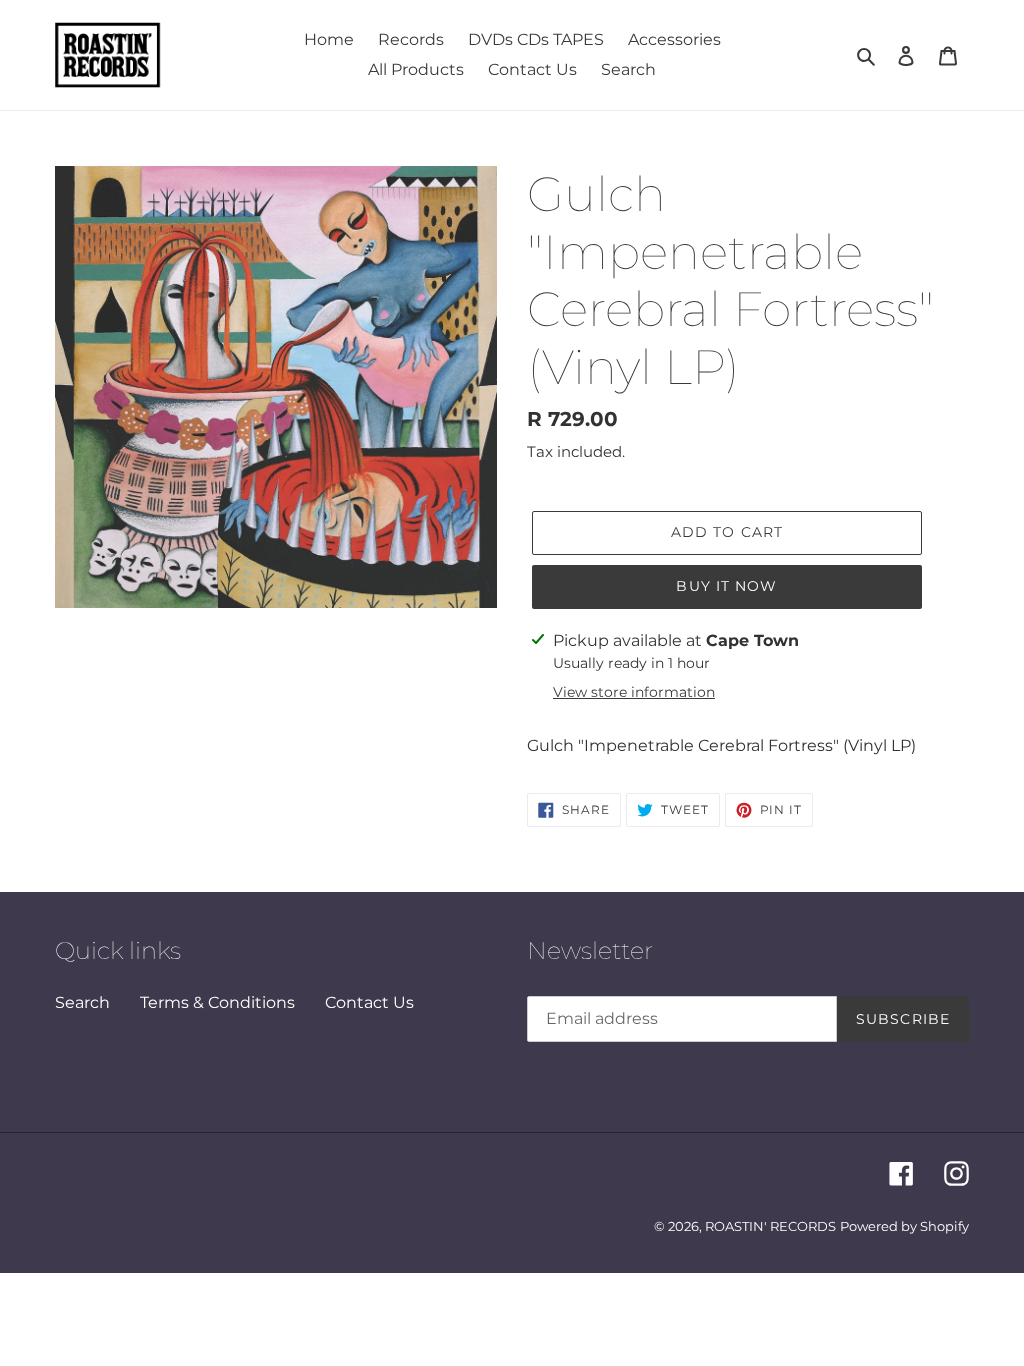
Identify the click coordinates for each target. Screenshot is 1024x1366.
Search (82, 1002)
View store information (634, 692)
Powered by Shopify (904, 1226)
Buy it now (726, 586)
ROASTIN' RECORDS (770, 1226)
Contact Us (369, 1002)
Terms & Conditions (217, 1002)
